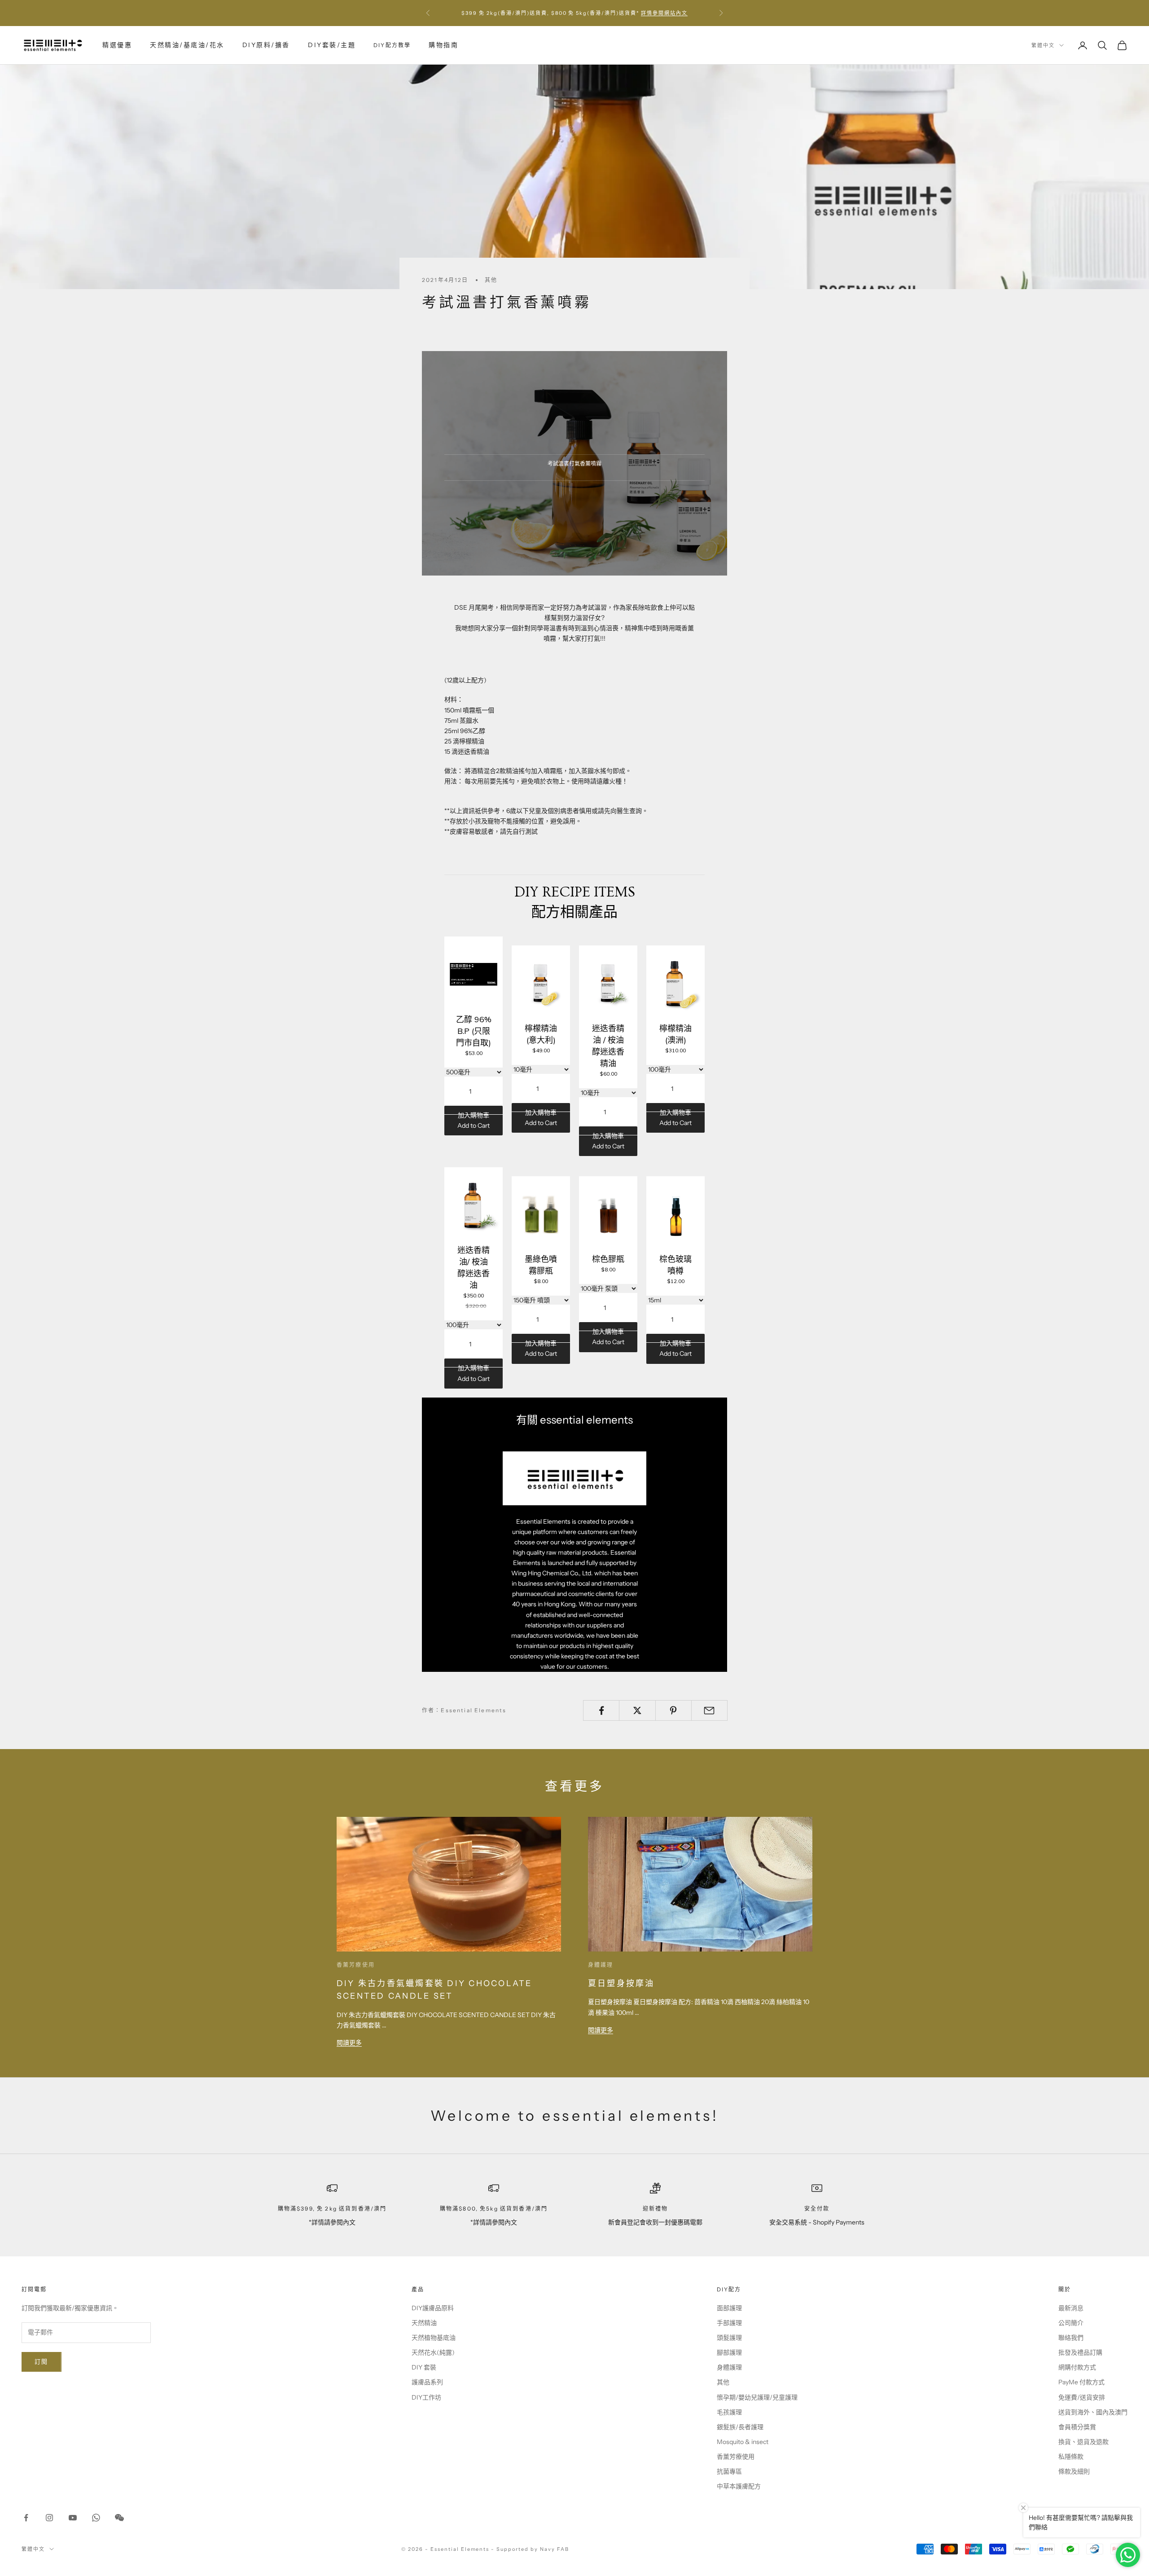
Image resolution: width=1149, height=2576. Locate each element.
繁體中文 (1043, 45)
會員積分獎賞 (1077, 2427)
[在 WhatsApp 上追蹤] (96, 2518)
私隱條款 (1071, 2457)
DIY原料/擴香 (266, 45)
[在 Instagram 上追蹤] (49, 2518)
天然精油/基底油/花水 (187, 45)
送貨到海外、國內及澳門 (1093, 2412)
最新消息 (1071, 2308)
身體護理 (601, 1965)
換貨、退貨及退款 (1083, 2442)
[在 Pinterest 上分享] (673, 1710)
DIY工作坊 (426, 2397)
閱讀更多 (349, 2043)
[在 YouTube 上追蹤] (73, 2518)
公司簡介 (1071, 2323)
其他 (491, 280)
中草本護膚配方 (739, 2486)
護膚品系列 (427, 2382)
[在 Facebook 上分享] (601, 1710)
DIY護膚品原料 (433, 2308)
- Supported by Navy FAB (530, 2549)
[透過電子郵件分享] (709, 1710)
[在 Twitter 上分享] (637, 1710)
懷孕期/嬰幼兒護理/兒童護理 (757, 2397)
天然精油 (424, 2323)
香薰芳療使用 (356, 1965)
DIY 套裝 (424, 2367)
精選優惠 (117, 45)
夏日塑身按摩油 (621, 1983)
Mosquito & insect (743, 2442)
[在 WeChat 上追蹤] (119, 2518)
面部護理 (729, 2308)
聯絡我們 (1071, 2338)
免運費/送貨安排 (1082, 2397)
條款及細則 (1074, 2471)
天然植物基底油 (434, 2338)
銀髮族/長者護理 (740, 2427)
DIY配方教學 (392, 45)
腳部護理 (729, 2352)
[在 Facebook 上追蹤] (26, 2518)
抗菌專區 (729, 2471)
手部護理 (729, 2323)
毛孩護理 (729, 2412)
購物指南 (443, 45)
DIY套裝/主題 (332, 45)
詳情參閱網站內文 (664, 13)
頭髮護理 (729, 2338)
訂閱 (42, 2361)
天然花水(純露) (433, 2352)
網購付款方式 (1077, 2367)
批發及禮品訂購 (1080, 2352)
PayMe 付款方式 (1081, 2382)
